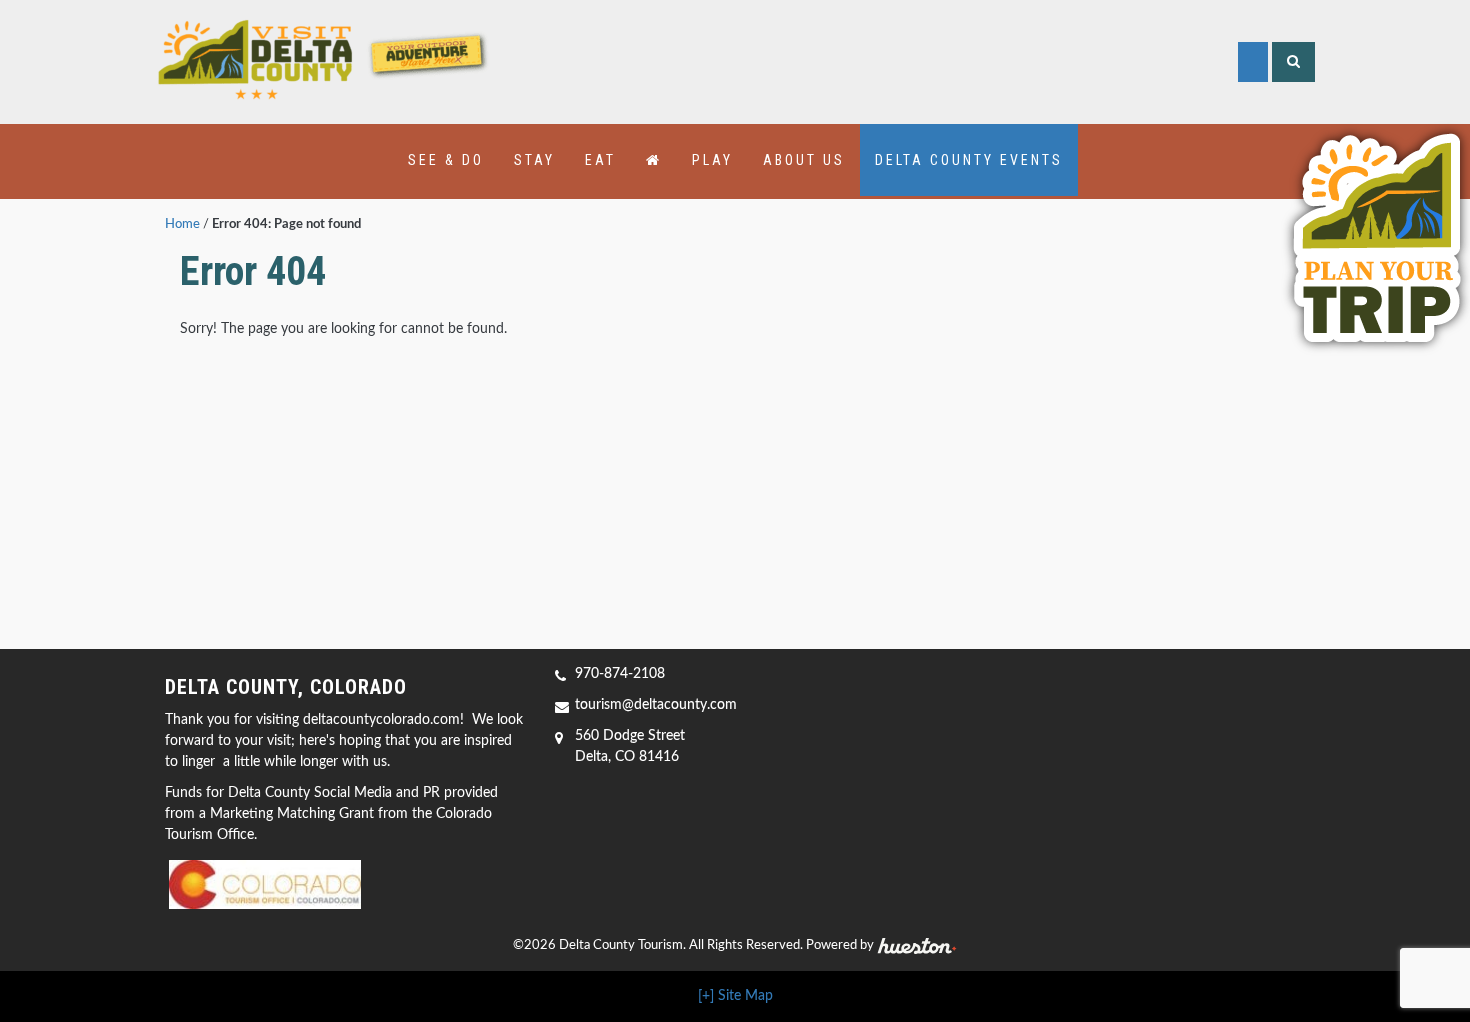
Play (712, 160)
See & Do (446, 160)
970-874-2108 (620, 674)
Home (182, 224)
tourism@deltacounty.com (656, 705)
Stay (534, 160)
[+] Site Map (735, 996)
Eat (600, 160)
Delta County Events (969, 160)
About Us (804, 160)
